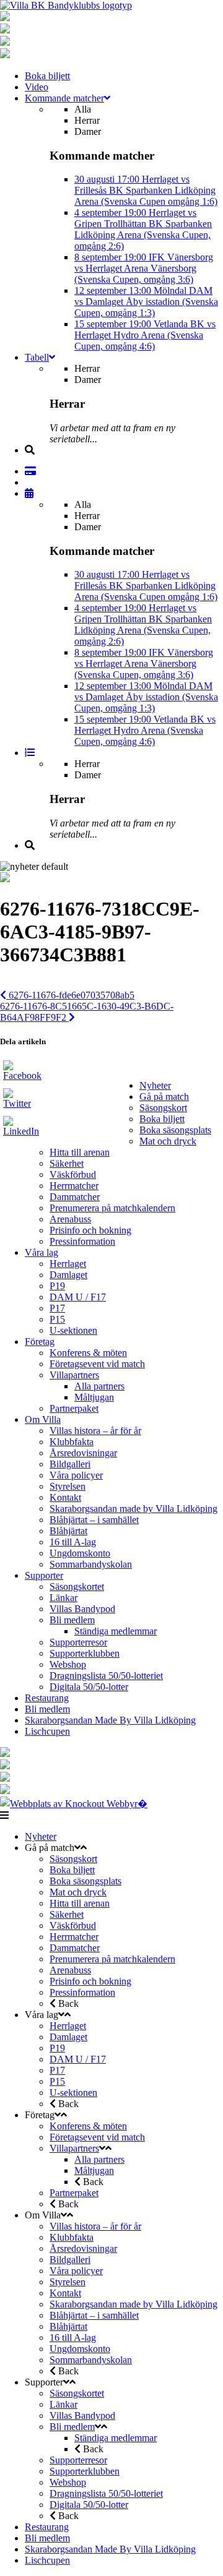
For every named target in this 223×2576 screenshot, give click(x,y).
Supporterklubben (85, 1653)
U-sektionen (73, 1330)
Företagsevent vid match (97, 1364)
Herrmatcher (74, 1186)
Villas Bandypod (82, 1609)
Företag (40, 1342)
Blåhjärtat (68, 1531)
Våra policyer (76, 1475)
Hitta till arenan (80, 1152)
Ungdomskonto (80, 1553)
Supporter (44, 1575)
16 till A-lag (73, 1542)
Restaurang (47, 1698)
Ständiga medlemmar (116, 1631)
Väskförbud (73, 1174)
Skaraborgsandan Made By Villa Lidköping (110, 1720)
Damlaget (68, 1275)
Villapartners (74, 1375)
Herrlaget (68, 1264)
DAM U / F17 (78, 1297)
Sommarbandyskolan (91, 1564)
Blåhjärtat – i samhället (94, 1520)
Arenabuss (70, 1219)
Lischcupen (47, 1731)
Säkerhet (67, 1163)
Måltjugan (94, 1397)
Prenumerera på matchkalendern (112, 1208)
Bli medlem (72, 1620)
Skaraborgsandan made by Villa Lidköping (133, 1509)
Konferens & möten (88, 1353)
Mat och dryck (168, 1141)
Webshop (68, 1664)
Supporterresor (78, 1642)
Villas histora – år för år (95, 1431)
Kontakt (65, 1497)
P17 (57, 1308)
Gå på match (164, 1097)
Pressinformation (82, 1241)
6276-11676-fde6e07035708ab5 (70, 995)
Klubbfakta (72, 1442)
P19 (57, 1286)
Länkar (63, 1598)
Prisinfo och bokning (90, 1230)
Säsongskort (163, 1108)
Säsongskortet (77, 1586)
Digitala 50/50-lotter (89, 1687)
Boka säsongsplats (175, 1130)
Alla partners (99, 1386)
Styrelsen (68, 1486)
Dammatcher (75, 1197)
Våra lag (42, 1252)
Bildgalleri (70, 1464)
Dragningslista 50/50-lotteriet (106, 1676)
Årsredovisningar (83, 1453)
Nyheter (155, 1085)
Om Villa (43, 1419)
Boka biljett (162, 1119)
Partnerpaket (74, 1408)
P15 (57, 1319)
